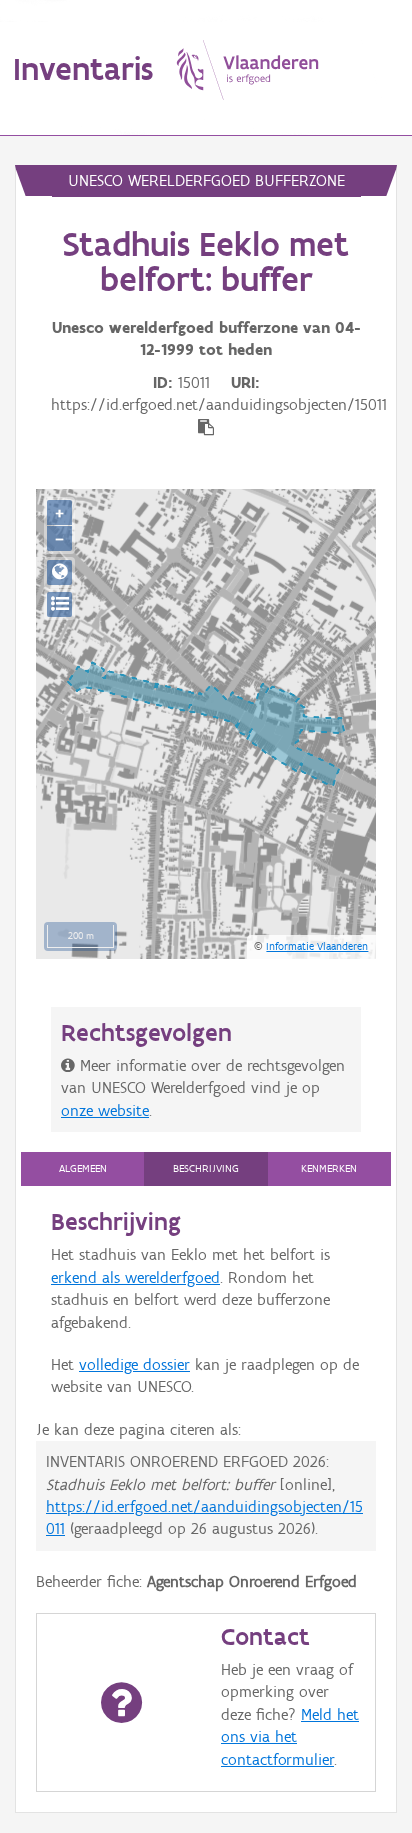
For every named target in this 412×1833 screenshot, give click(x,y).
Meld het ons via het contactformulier (290, 1737)
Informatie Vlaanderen (317, 946)
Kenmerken (329, 1168)
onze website (105, 1110)
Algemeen (83, 1168)
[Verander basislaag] (59, 604)
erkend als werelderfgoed (135, 1277)
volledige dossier (134, 1364)
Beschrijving (206, 1168)
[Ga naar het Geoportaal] (59, 572)
